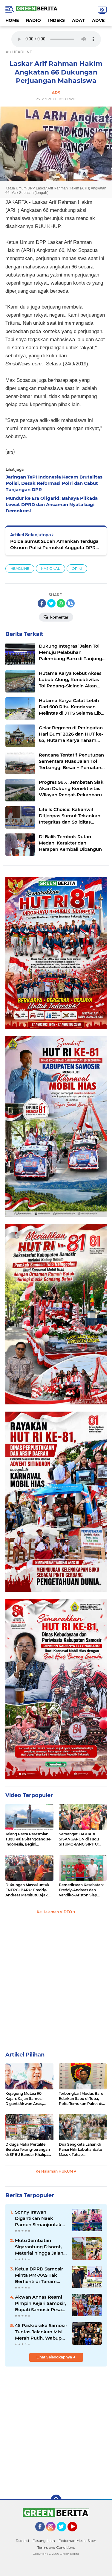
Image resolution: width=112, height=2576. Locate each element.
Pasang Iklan (44, 2541)
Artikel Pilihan (25, 2055)
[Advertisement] (56, 1983)
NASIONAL (50, 568)
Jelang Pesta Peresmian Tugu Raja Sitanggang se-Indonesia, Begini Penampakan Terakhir (29, 1839)
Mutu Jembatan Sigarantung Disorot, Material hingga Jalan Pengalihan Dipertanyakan (39, 2247)
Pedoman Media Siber (77, 2541)
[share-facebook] (42, 603)
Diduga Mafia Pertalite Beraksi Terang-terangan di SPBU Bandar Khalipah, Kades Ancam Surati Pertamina (29, 2150)
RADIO (33, 20)
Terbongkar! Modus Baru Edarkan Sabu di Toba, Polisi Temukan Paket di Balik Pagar (81, 2099)
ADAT (78, 20)
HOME (12, 20)
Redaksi (22, 2541)
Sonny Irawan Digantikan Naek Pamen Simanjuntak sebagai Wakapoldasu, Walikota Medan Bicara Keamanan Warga (41, 2218)
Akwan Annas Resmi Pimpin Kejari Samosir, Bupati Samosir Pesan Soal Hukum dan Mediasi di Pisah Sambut (41, 2303)
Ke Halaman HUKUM (55, 2171)
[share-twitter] (51, 603)
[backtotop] (56, 2500)
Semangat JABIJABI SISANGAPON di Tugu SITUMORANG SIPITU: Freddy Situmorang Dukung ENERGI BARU (80, 1839)
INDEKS (56, 20)
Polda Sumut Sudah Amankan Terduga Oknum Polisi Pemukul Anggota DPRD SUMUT (55, 544)
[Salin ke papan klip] (70, 603)
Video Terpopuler (29, 1795)
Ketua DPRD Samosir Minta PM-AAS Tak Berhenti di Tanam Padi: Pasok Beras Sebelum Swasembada (41, 2275)
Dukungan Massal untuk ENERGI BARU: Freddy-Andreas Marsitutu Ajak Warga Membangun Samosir (27, 1890)
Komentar (59, 617)
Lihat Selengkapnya (55, 2357)
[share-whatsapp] (61, 603)
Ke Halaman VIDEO (55, 1912)
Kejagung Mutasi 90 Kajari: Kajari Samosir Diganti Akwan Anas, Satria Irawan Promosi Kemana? (26, 2099)
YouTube (77, 2534)
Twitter (64, 2534)
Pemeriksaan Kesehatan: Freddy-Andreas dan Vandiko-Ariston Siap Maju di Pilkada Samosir (81, 1890)
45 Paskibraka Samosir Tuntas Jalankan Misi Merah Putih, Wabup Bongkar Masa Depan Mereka (41, 2332)
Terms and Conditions (56, 2547)
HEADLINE (20, 568)
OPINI (77, 568)
